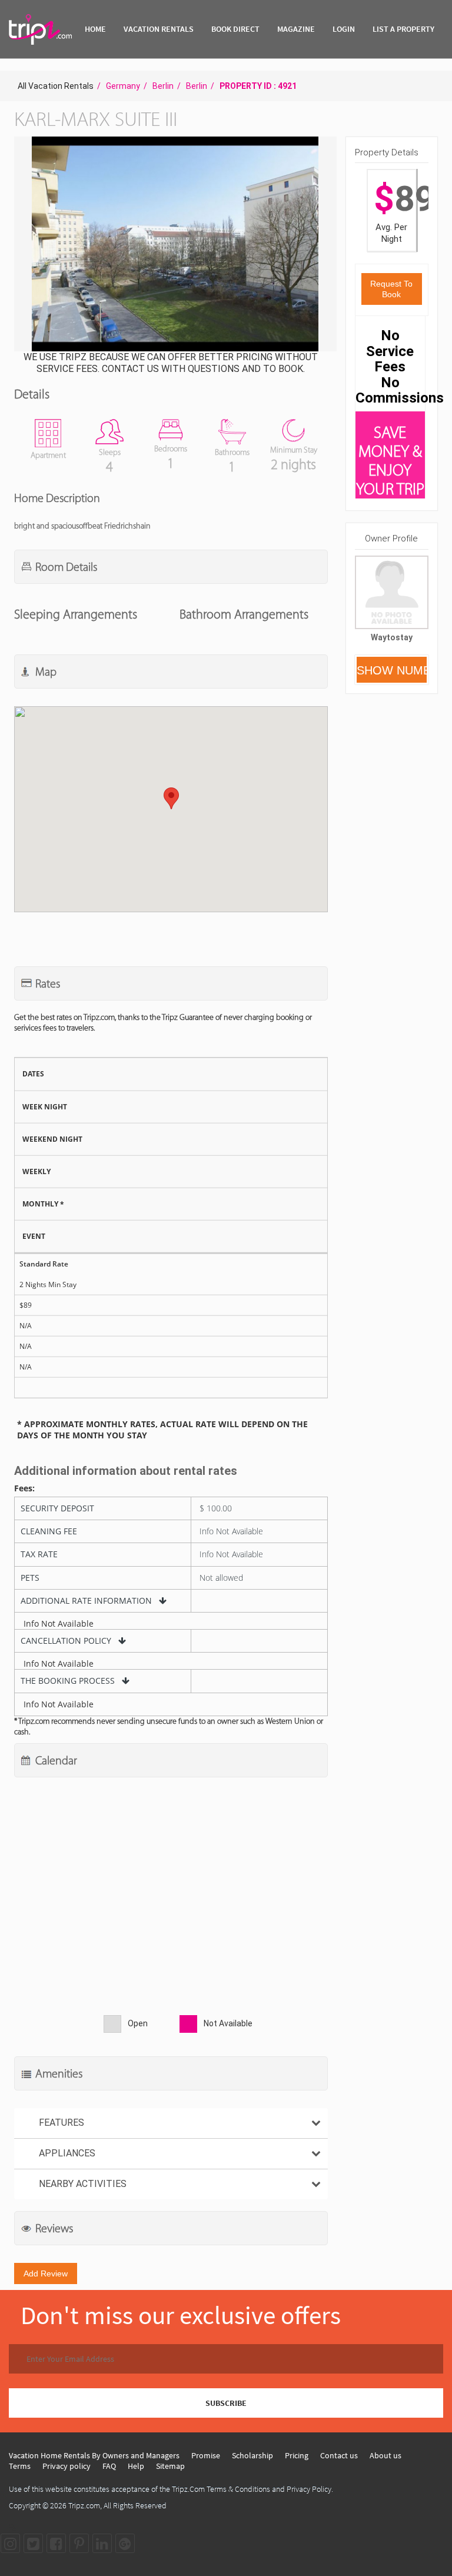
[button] (174, 245)
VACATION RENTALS (159, 29)
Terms (20, 2466)
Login (344, 29)
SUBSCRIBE (226, 2403)
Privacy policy (67, 2466)
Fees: (24, 1488)
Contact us (339, 2455)
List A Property (403, 29)
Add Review (46, 2273)
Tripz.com (84, 2505)
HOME (95, 29)
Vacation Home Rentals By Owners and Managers (94, 2455)
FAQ (109, 2466)
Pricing (297, 2455)
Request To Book (391, 289)
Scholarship (252, 2455)
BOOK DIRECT (235, 29)
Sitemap (170, 2466)
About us (385, 2455)
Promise (206, 2455)
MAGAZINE (296, 29)
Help (136, 2466)
